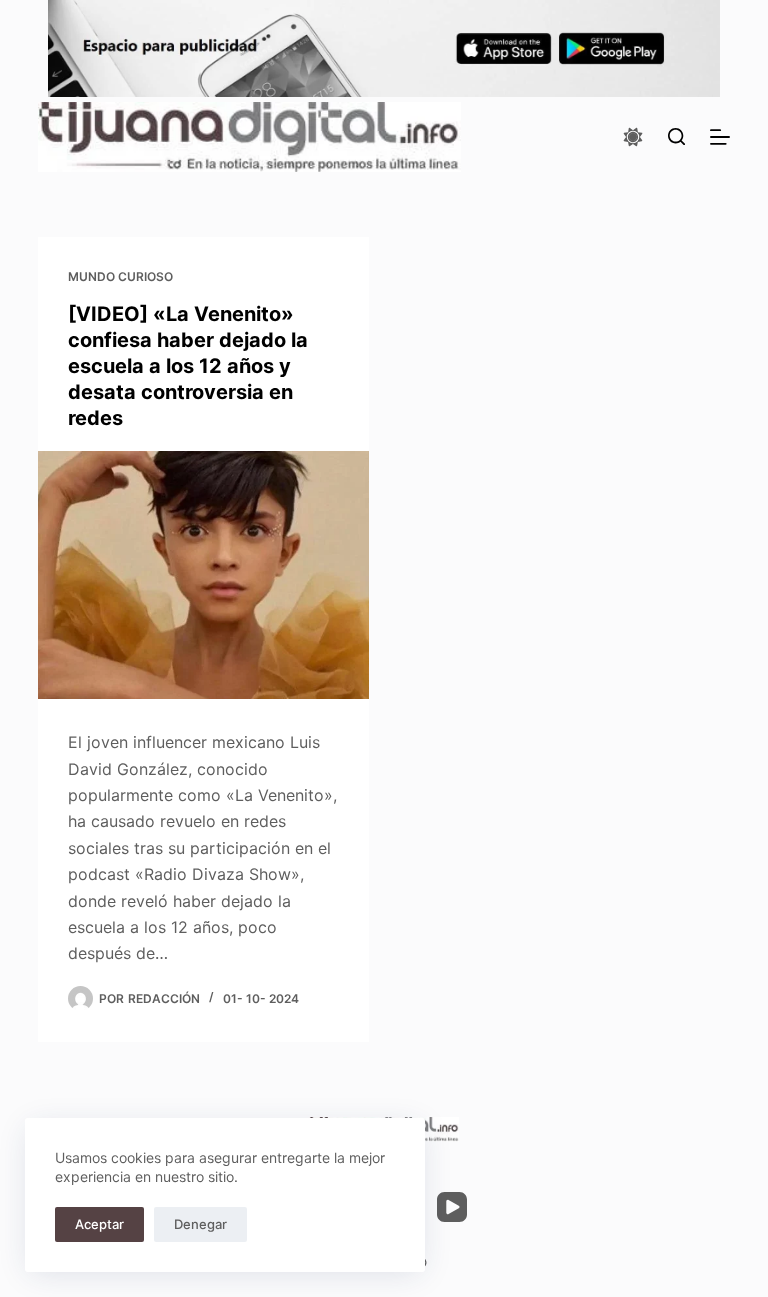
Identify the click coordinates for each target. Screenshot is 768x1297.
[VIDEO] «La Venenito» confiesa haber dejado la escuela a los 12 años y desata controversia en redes (188, 366)
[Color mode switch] (633, 137)
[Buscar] (676, 136)
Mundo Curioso (120, 276)
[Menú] (720, 137)
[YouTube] (452, 1207)
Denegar (200, 1224)
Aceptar (99, 1224)
